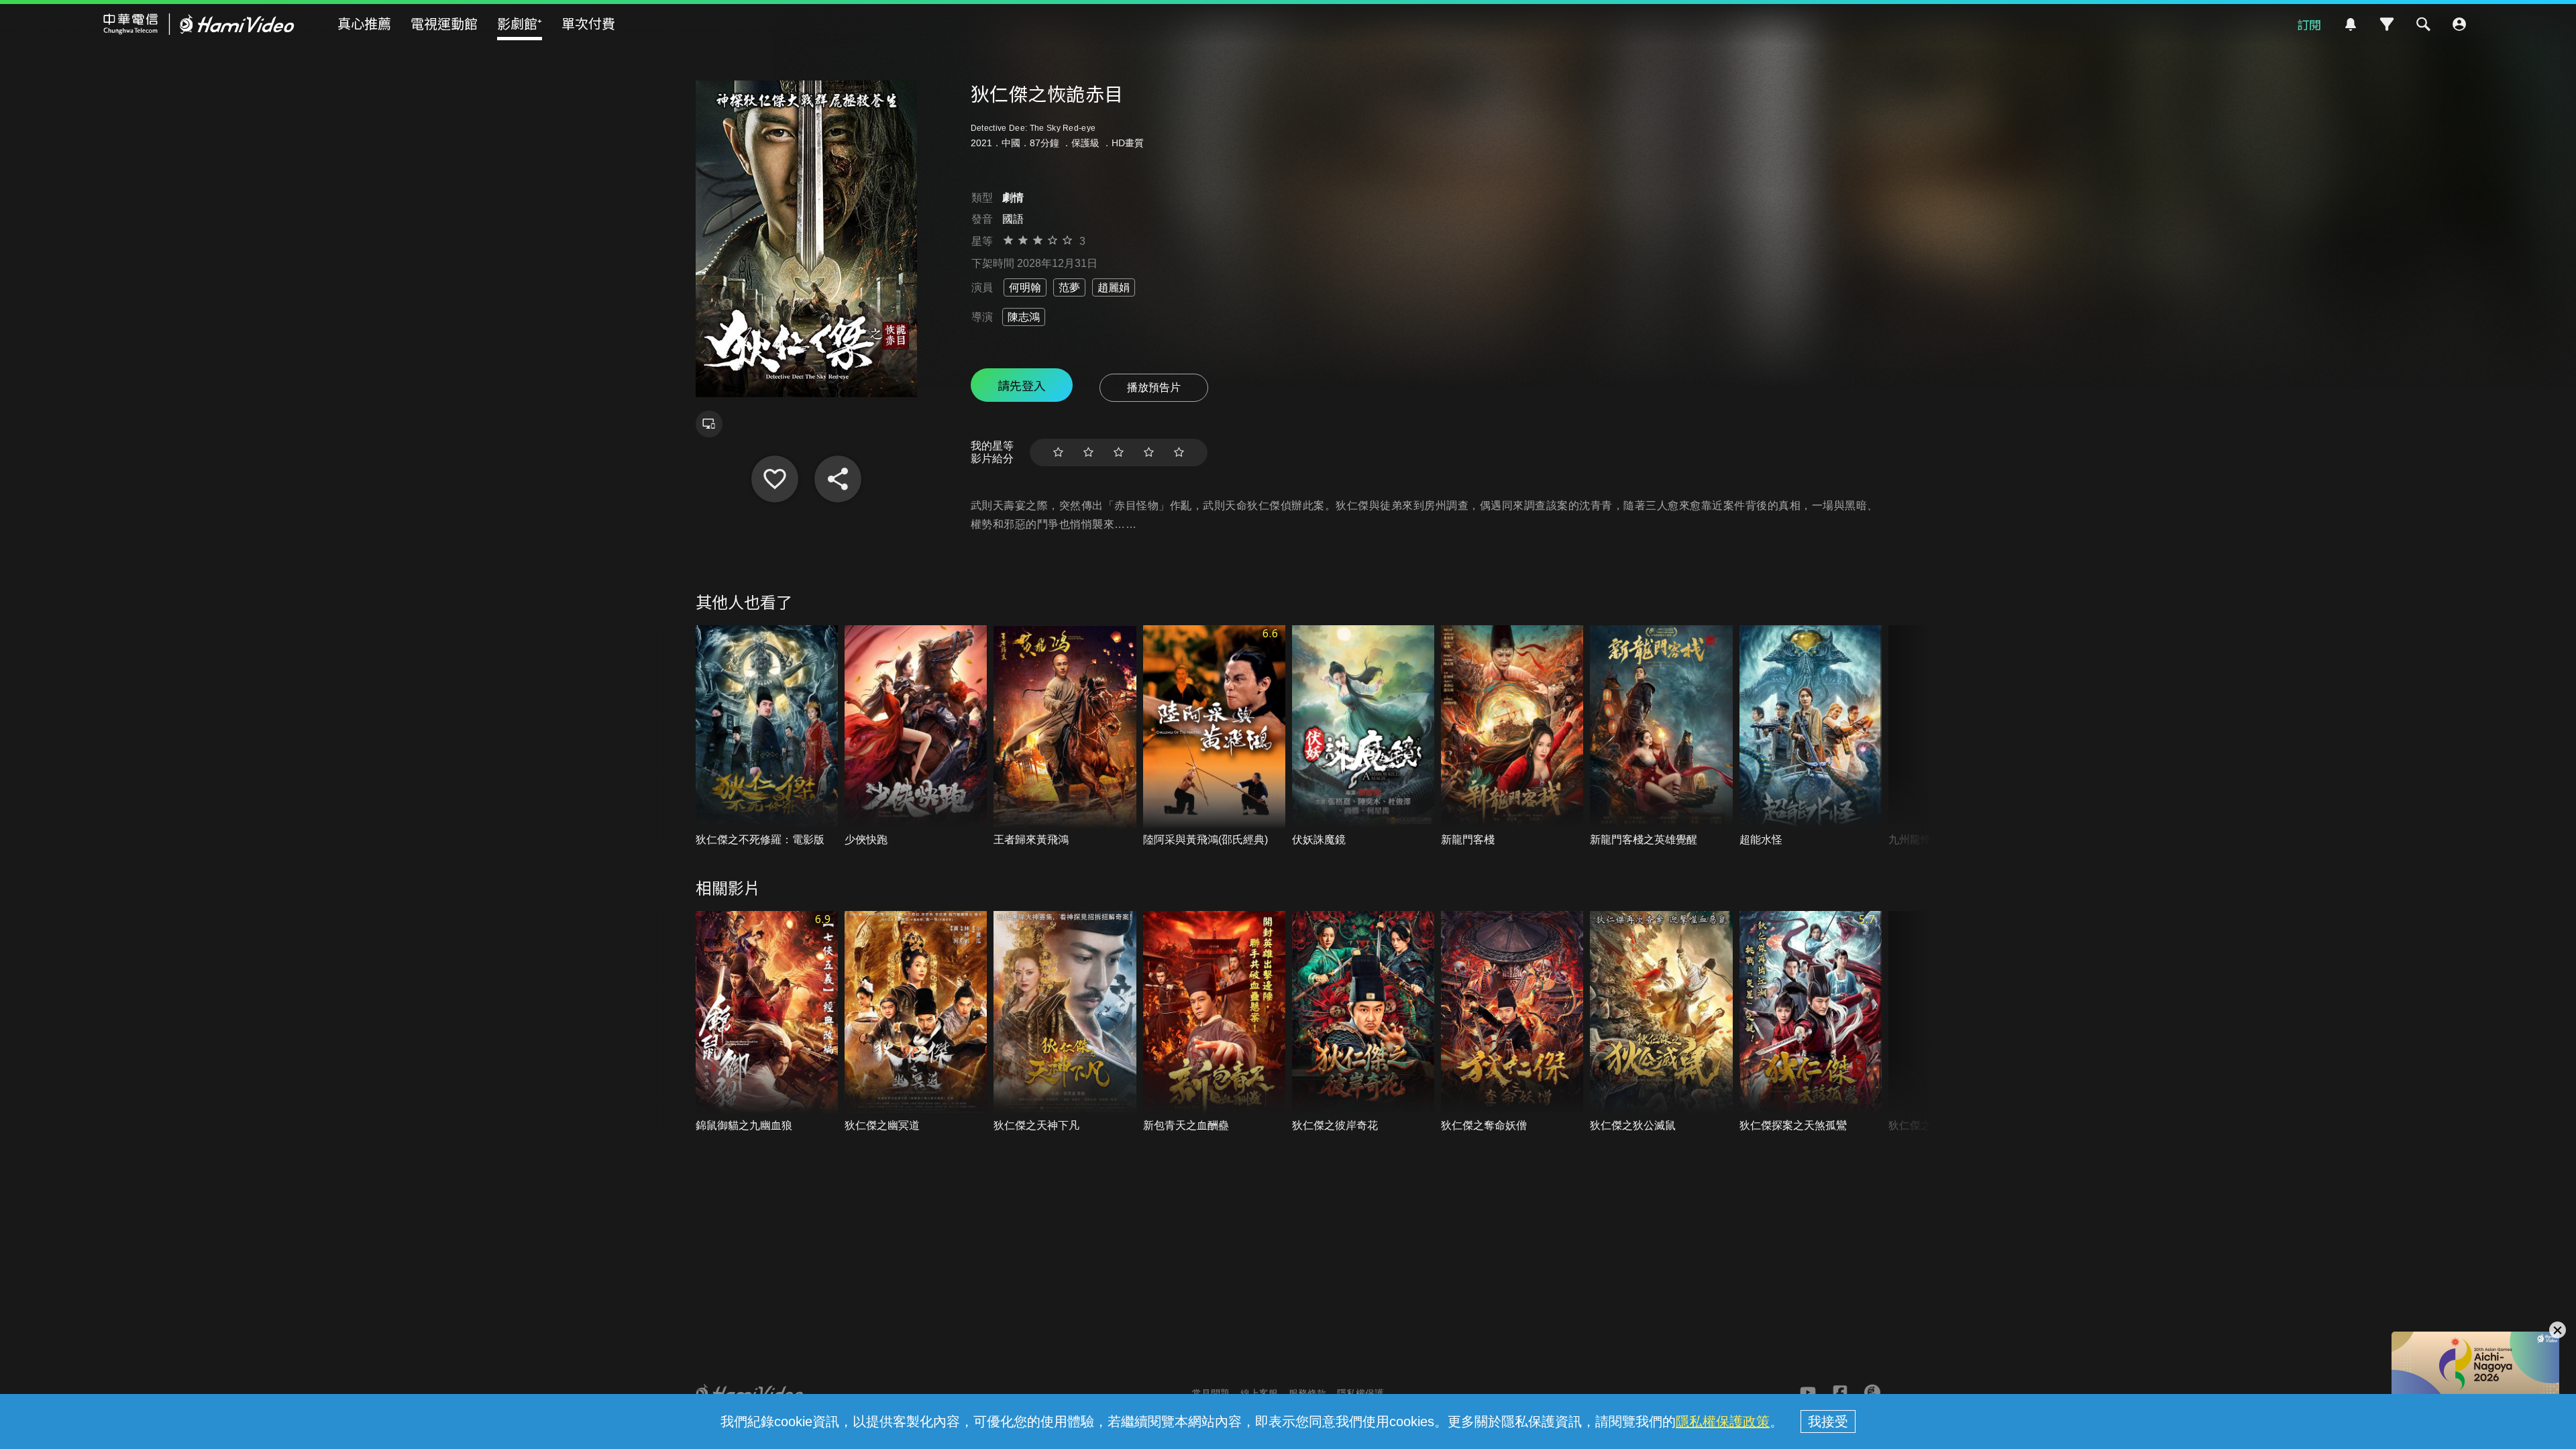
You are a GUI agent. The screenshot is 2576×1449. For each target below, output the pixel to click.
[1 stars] (1058, 452)
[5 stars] (1179, 452)
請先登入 (1022, 385)
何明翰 (1025, 287)
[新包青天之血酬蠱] (1214, 1022)
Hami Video (199, 24)
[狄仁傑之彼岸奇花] (1363, 1022)
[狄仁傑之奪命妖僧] (1512, 1022)
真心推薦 (364, 23)
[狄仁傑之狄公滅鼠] (1661, 1022)
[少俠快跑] (916, 736)
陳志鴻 (1024, 317)
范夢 (1069, 287)
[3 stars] (1119, 452)
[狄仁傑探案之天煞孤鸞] (1811, 1022)
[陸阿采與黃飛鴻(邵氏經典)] (1214, 736)
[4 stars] (1149, 452)
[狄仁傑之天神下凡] (1065, 1022)
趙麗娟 (1114, 287)
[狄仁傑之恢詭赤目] (775, 479)
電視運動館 (444, 23)
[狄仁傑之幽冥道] (916, 1022)
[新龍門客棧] (1512, 736)
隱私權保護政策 (1723, 1421)
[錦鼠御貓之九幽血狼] (767, 1022)
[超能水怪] (1811, 736)
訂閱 (2309, 24)
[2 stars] (1088, 452)
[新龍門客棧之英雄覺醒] (1661, 736)
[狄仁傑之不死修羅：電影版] (767, 736)
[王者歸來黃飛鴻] (1065, 736)
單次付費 (588, 23)
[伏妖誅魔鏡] (1363, 736)
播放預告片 (1154, 387)
